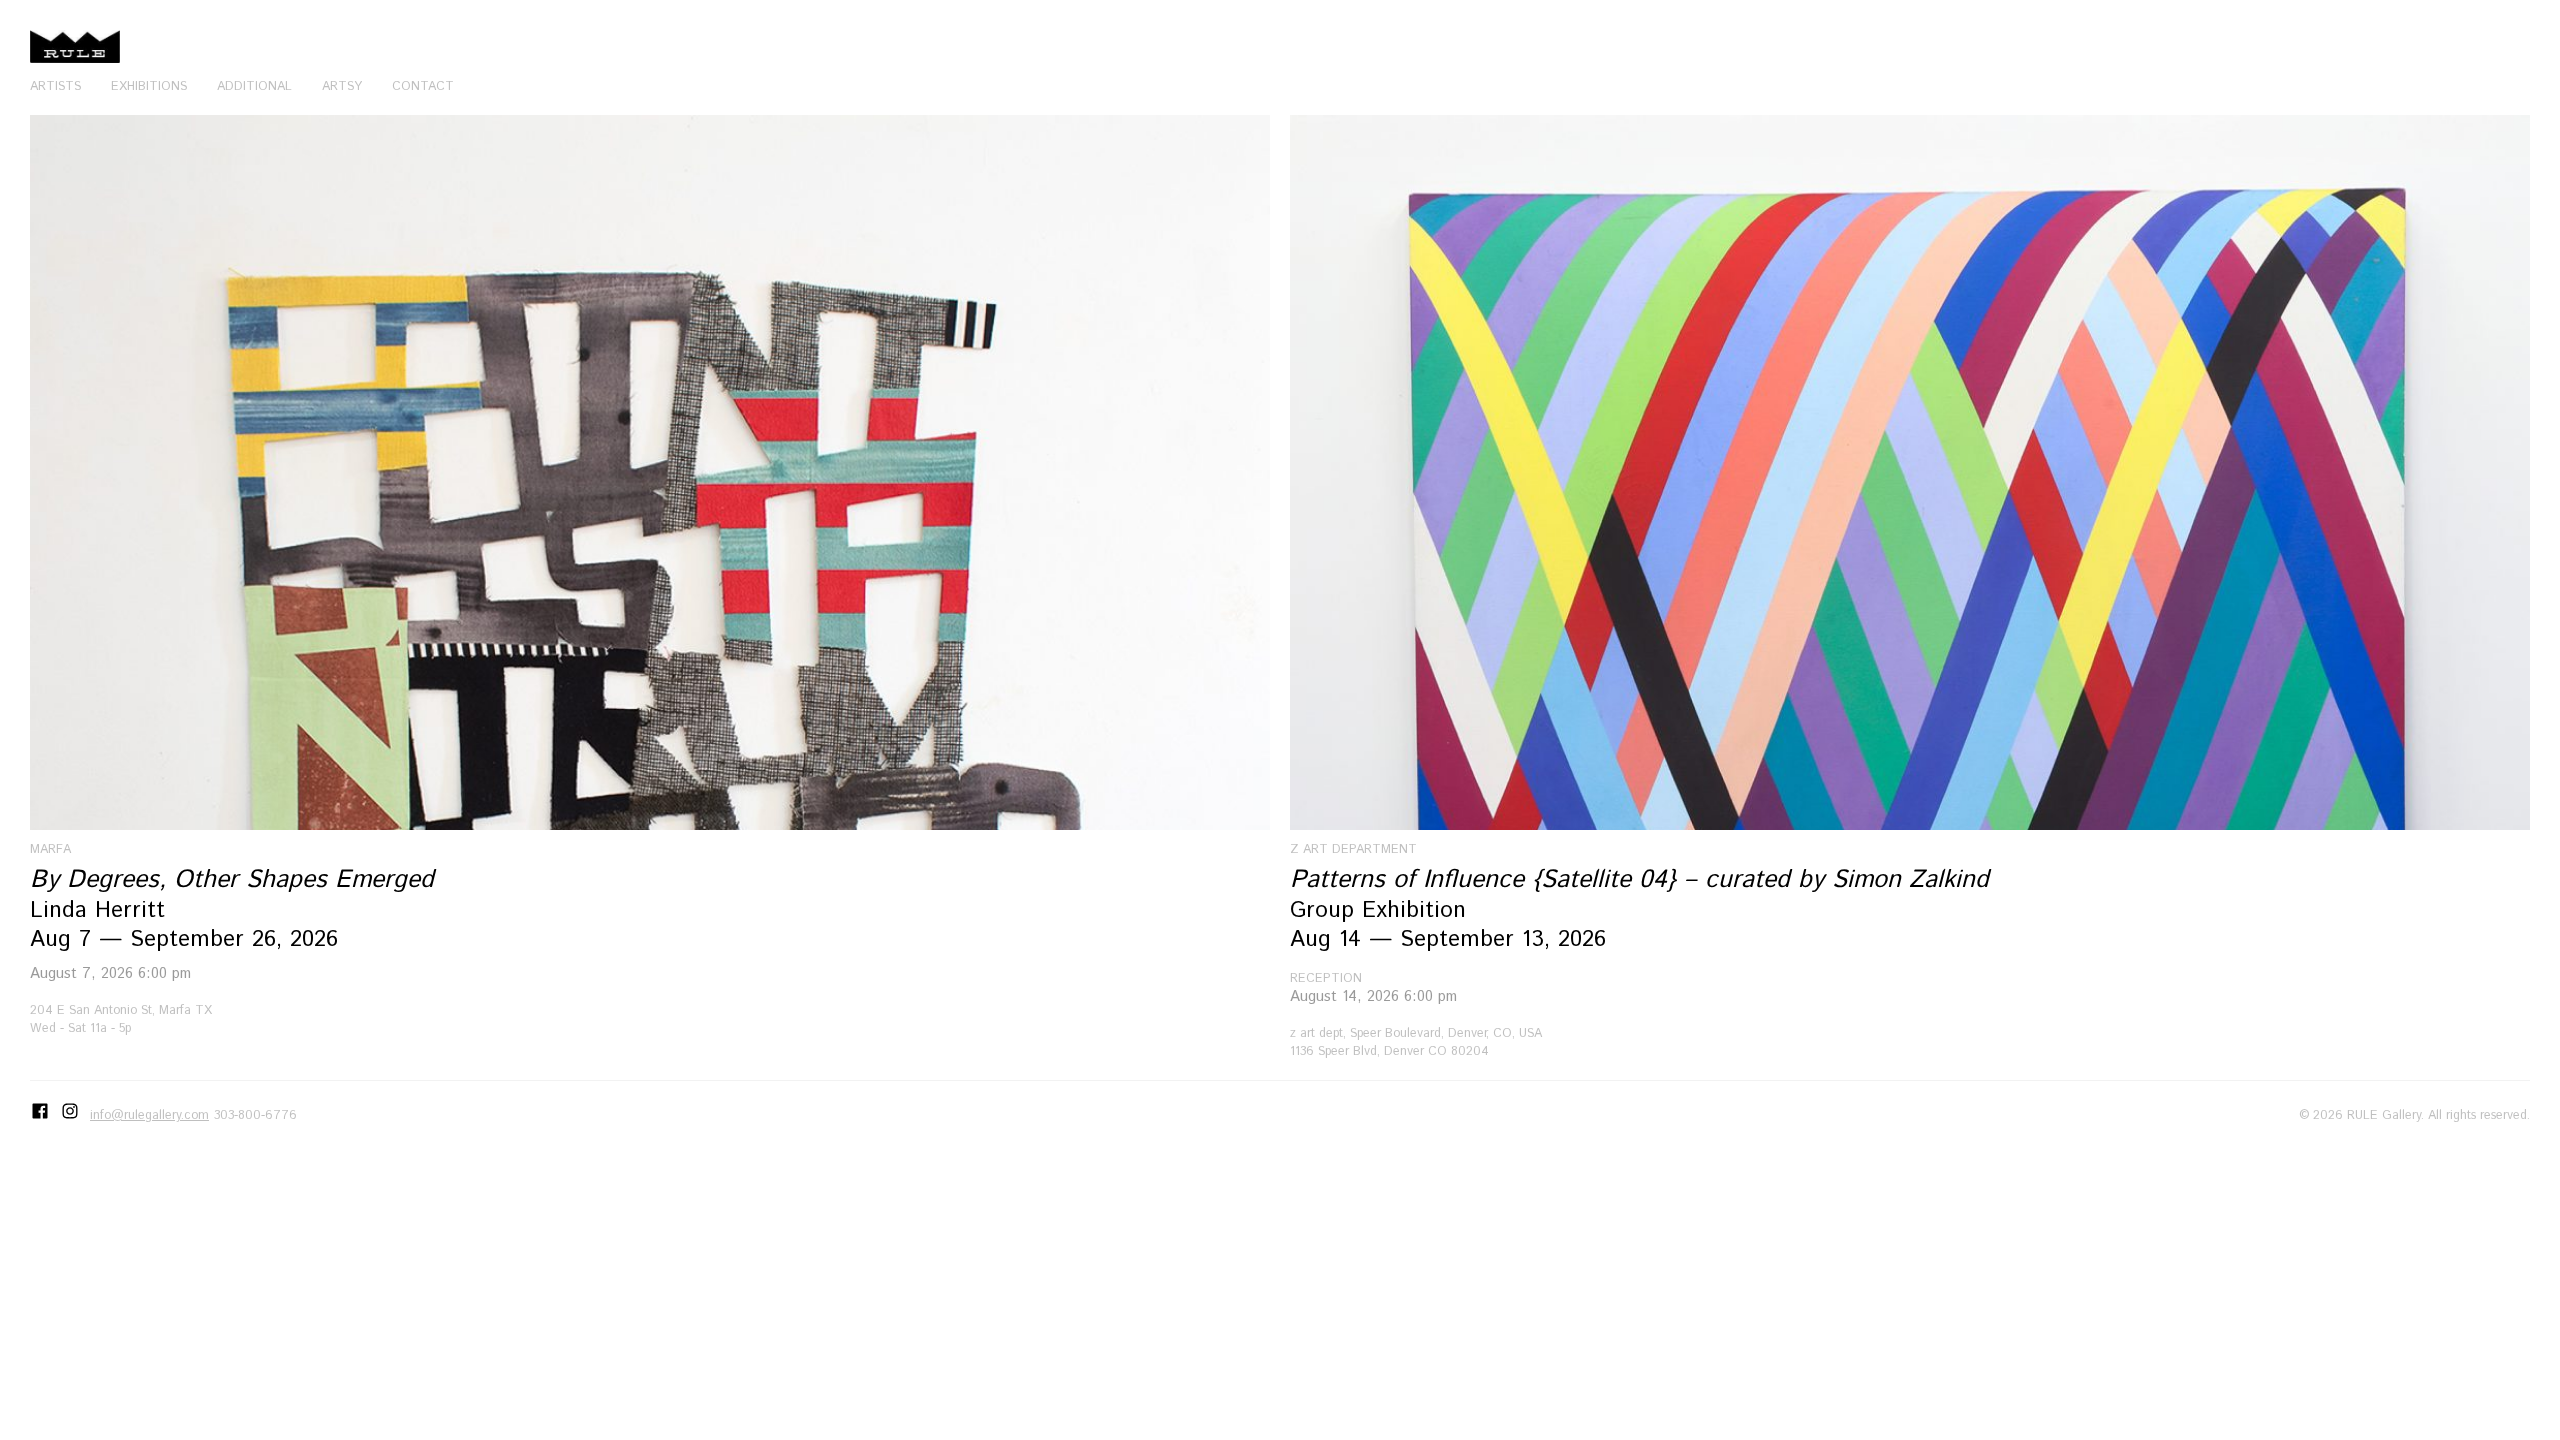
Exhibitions (149, 86)
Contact (423, 86)
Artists (55, 86)
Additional (254, 86)
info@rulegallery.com (149, 1115)
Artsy (342, 86)
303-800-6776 (255, 1115)
